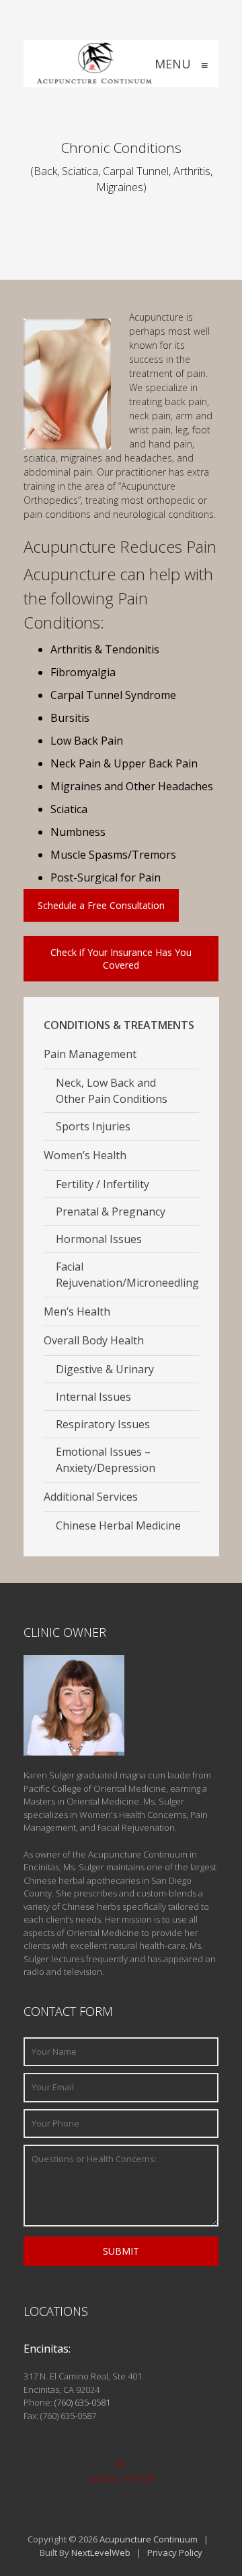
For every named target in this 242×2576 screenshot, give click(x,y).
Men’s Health (77, 1311)
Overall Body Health (94, 1340)
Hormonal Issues (99, 1239)
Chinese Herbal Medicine (118, 1525)
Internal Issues (93, 1397)
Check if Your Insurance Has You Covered (121, 959)
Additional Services (91, 1497)
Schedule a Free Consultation (101, 905)
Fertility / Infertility (103, 1184)
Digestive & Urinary (105, 1369)
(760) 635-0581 (82, 2402)
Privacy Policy (175, 2553)
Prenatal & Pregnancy (111, 1212)
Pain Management (90, 1054)
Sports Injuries (93, 1126)
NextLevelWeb (101, 2553)
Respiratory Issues (103, 1424)
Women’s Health (85, 1155)
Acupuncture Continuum (149, 2539)
